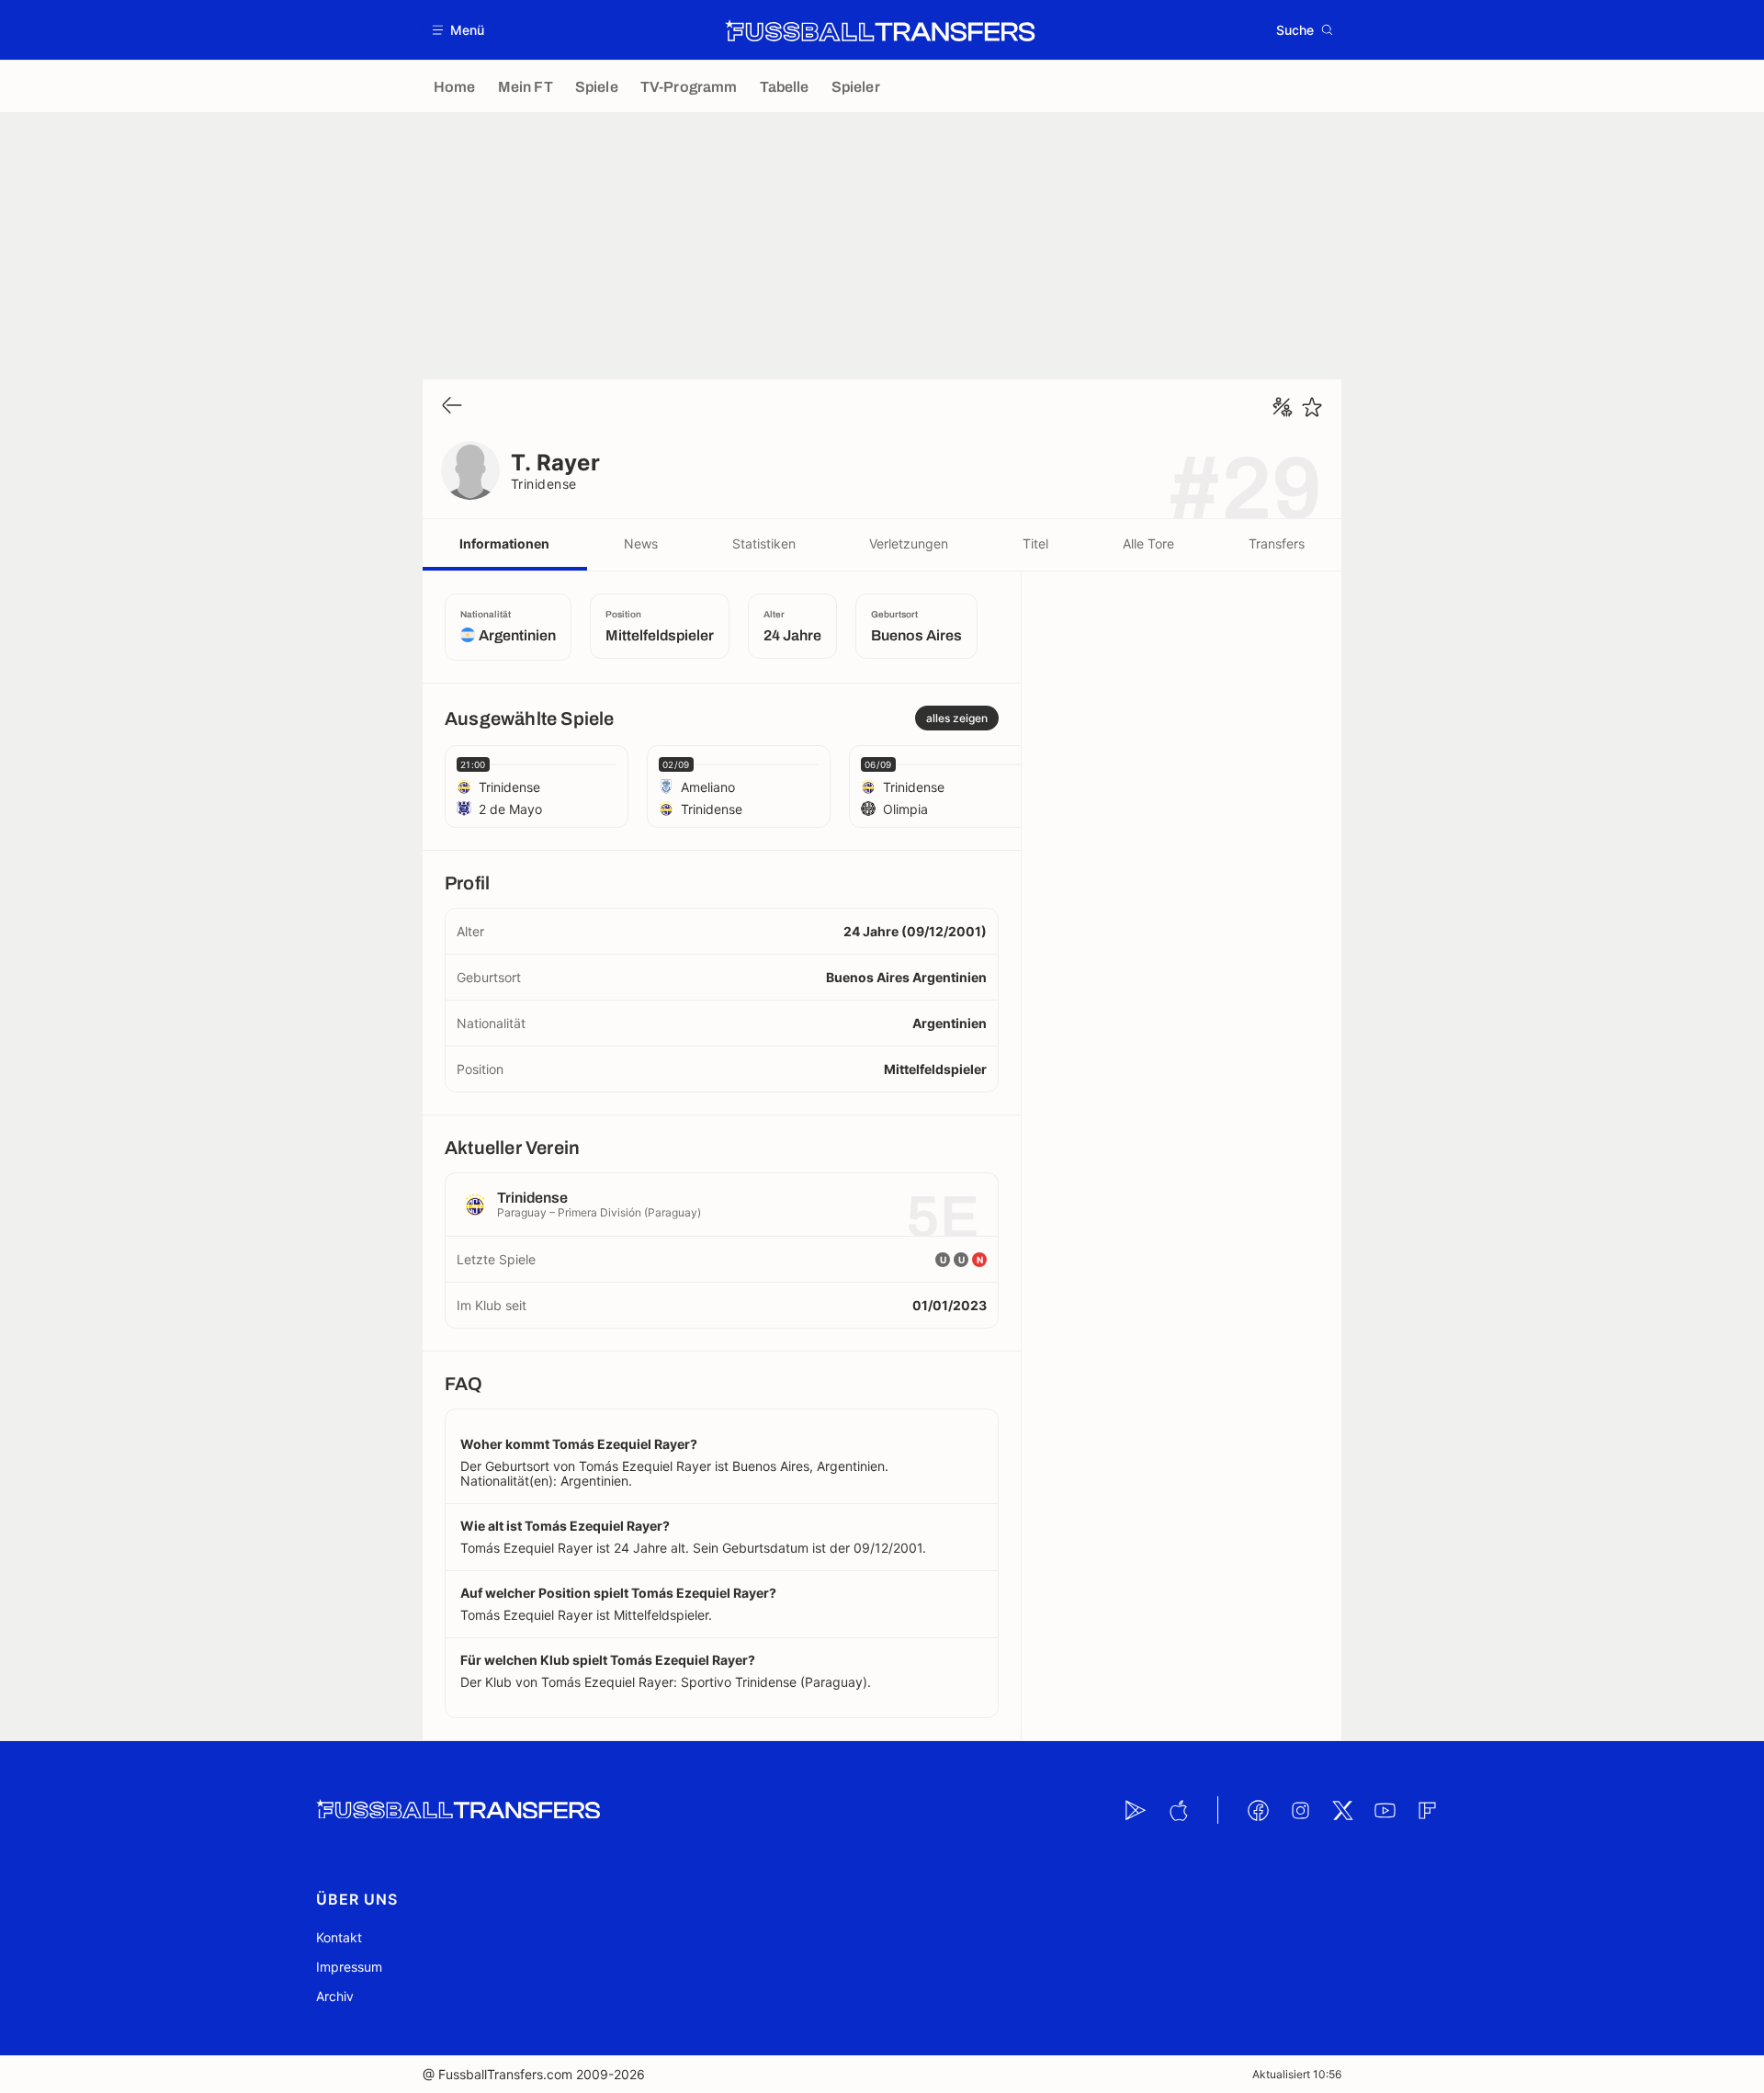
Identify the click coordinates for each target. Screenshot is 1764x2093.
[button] (459, 30)
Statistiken (764, 543)
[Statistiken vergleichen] (1283, 407)
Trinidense (544, 484)
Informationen (504, 543)
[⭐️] (1312, 407)
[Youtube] (1385, 1810)
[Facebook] (1258, 1810)
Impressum (349, 1967)
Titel (1035, 543)
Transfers (1277, 543)
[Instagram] (1300, 1810)
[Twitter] (1342, 1810)
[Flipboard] (1427, 1810)
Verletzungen (909, 543)
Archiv (335, 1996)
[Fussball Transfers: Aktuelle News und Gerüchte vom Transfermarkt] (880, 30)
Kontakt (339, 1937)
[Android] (1136, 1810)
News (641, 543)
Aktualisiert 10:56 (1297, 2074)
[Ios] (1178, 1810)
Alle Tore (1148, 543)
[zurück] (452, 407)
